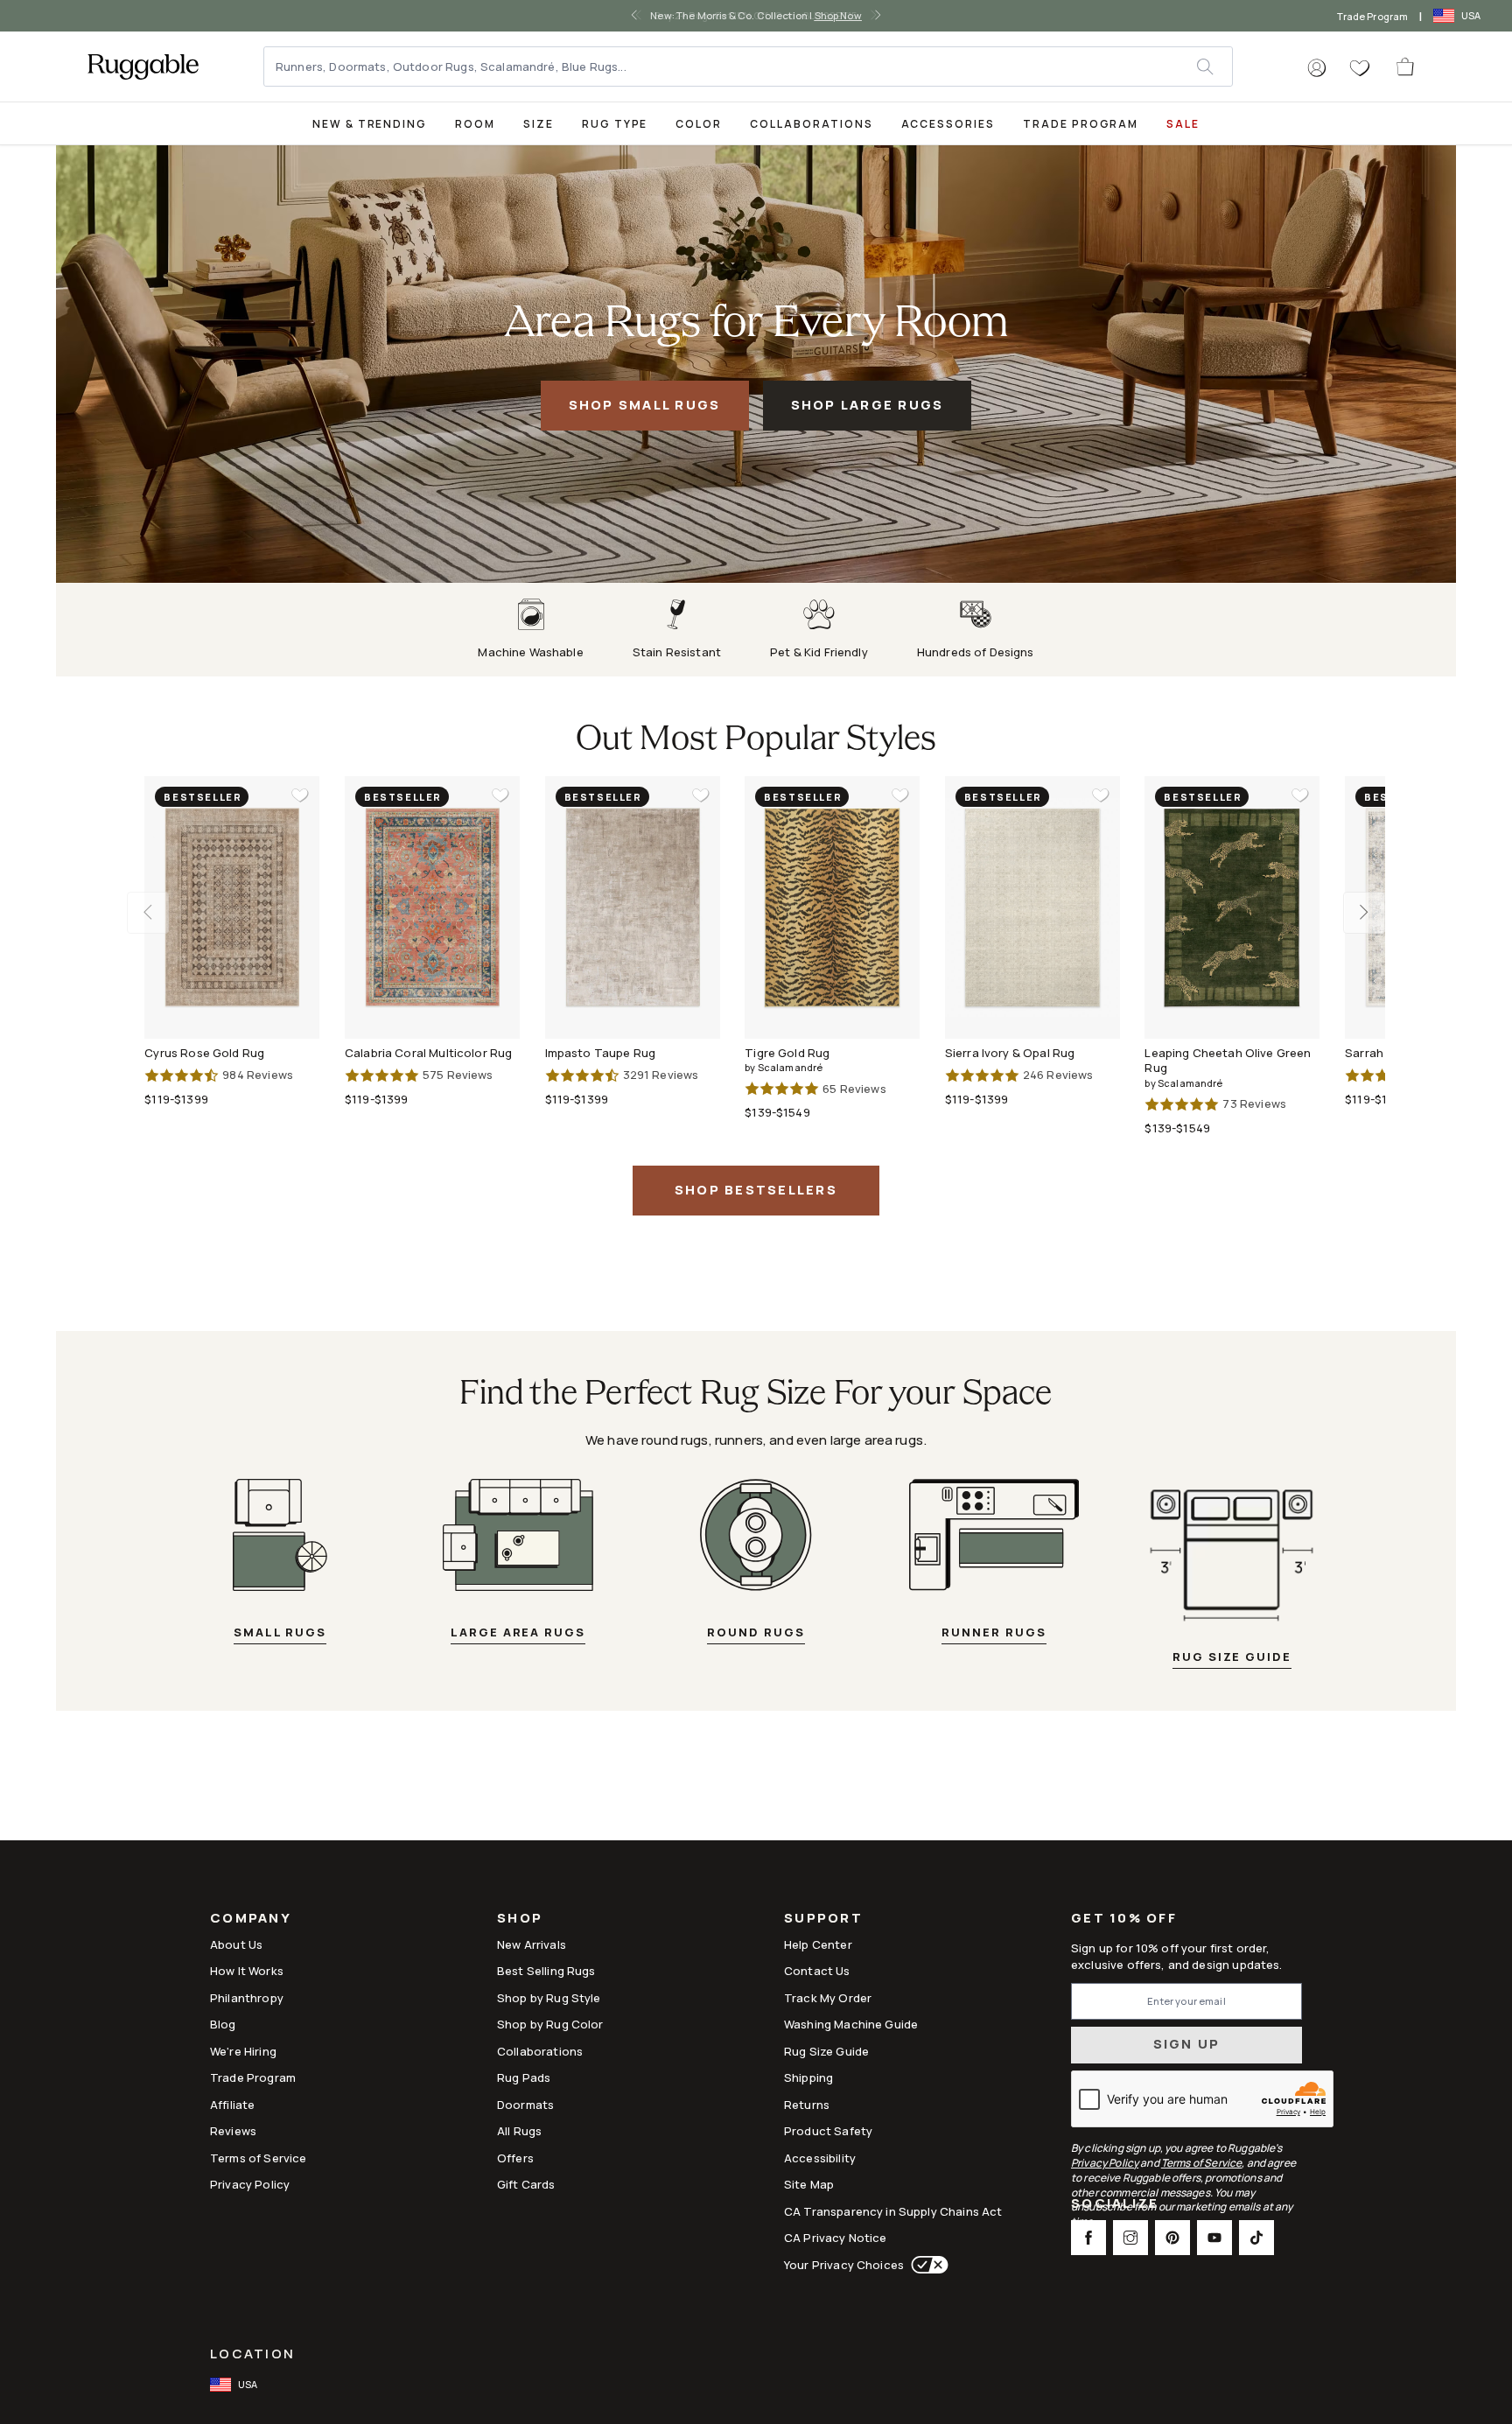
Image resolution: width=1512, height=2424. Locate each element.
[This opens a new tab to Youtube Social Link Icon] (1214, 2238)
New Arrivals (532, 1944)
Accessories (948, 124)
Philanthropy (247, 1998)
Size (539, 124)
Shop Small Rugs (645, 405)
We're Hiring (243, 2051)
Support (823, 1920)
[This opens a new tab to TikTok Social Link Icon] (1256, 2238)
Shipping (808, 2077)
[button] (1317, 68)
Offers (515, 2158)
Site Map (809, 2184)
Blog (223, 2024)
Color (699, 124)
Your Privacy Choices (844, 2265)
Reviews (233, 2131)
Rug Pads (524, 2077)
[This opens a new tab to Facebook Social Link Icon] (1088, 2238)
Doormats (525, 2105)
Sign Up (1187, 2044)
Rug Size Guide (826, 2051)
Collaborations (811, 124)
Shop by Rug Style (549, 1998)
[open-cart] (1406, 67)
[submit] (1214, 67)
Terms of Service (258, 2158)
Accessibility (820, 2158)
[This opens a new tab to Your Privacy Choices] (926, 2265)
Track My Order (828, 1998)
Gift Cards (526, 2184)
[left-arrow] (639, 16)
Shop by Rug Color (550, 2024)
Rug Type (615, 124)
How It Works (247, 1971)
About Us (236, 1944)
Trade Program (1372, 16)
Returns (807, 2105)
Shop (520, 1920)
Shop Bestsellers (756, 1190)
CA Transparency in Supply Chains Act (893, 2211)
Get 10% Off (1124, 1919)
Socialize (1115, 2205)
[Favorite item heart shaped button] (300, 795)
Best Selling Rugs (546, 1971)
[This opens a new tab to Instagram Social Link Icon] (1130, 2238)
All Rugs (519, 2131)
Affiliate (232, 2105)
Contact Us (817, 1971)
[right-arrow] (873, 16)
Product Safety (828, 2131)
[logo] (143, 67)
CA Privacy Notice (836, 2238)
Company (251, 1920)
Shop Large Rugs (868, 405)
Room (475, 124)
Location (252, 2354)
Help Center (818, 1944)
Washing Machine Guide (851, 2024)
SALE (1183, 124)
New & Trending (370, 124)
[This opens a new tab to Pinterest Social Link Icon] (1172, 2238)
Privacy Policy (250, 2184)
